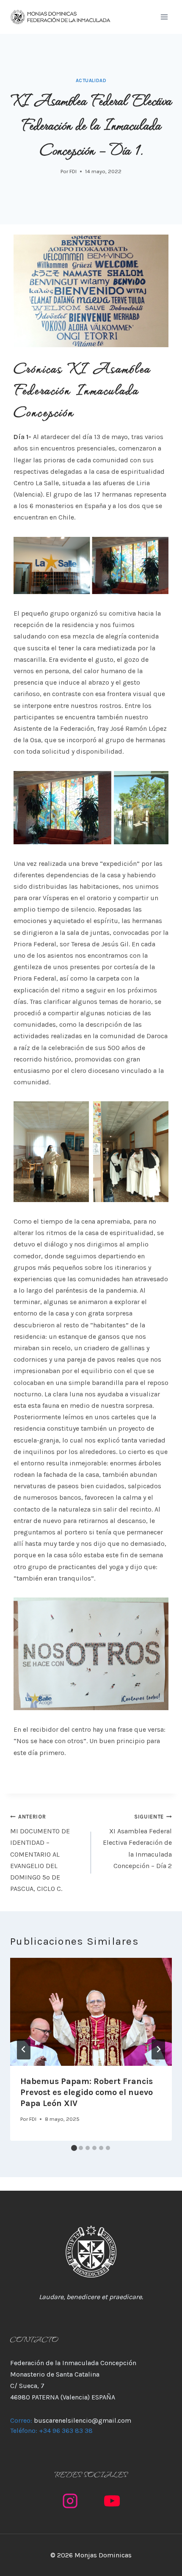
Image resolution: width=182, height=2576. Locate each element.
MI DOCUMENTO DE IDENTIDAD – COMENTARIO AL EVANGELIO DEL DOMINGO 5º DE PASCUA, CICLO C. (40, 1853)
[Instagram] (70, 2501)
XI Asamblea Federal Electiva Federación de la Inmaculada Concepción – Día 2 (137, 1842)
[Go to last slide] (24, 2049)
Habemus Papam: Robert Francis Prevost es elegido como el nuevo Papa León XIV (87, 2092)
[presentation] (91, 2012)
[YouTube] (112, 2501)
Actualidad (91, 81)
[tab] (74, 2148)
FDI (73, 171)
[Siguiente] (158, 2049)
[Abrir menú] (164, 17)
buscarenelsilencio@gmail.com (83, 2420)
